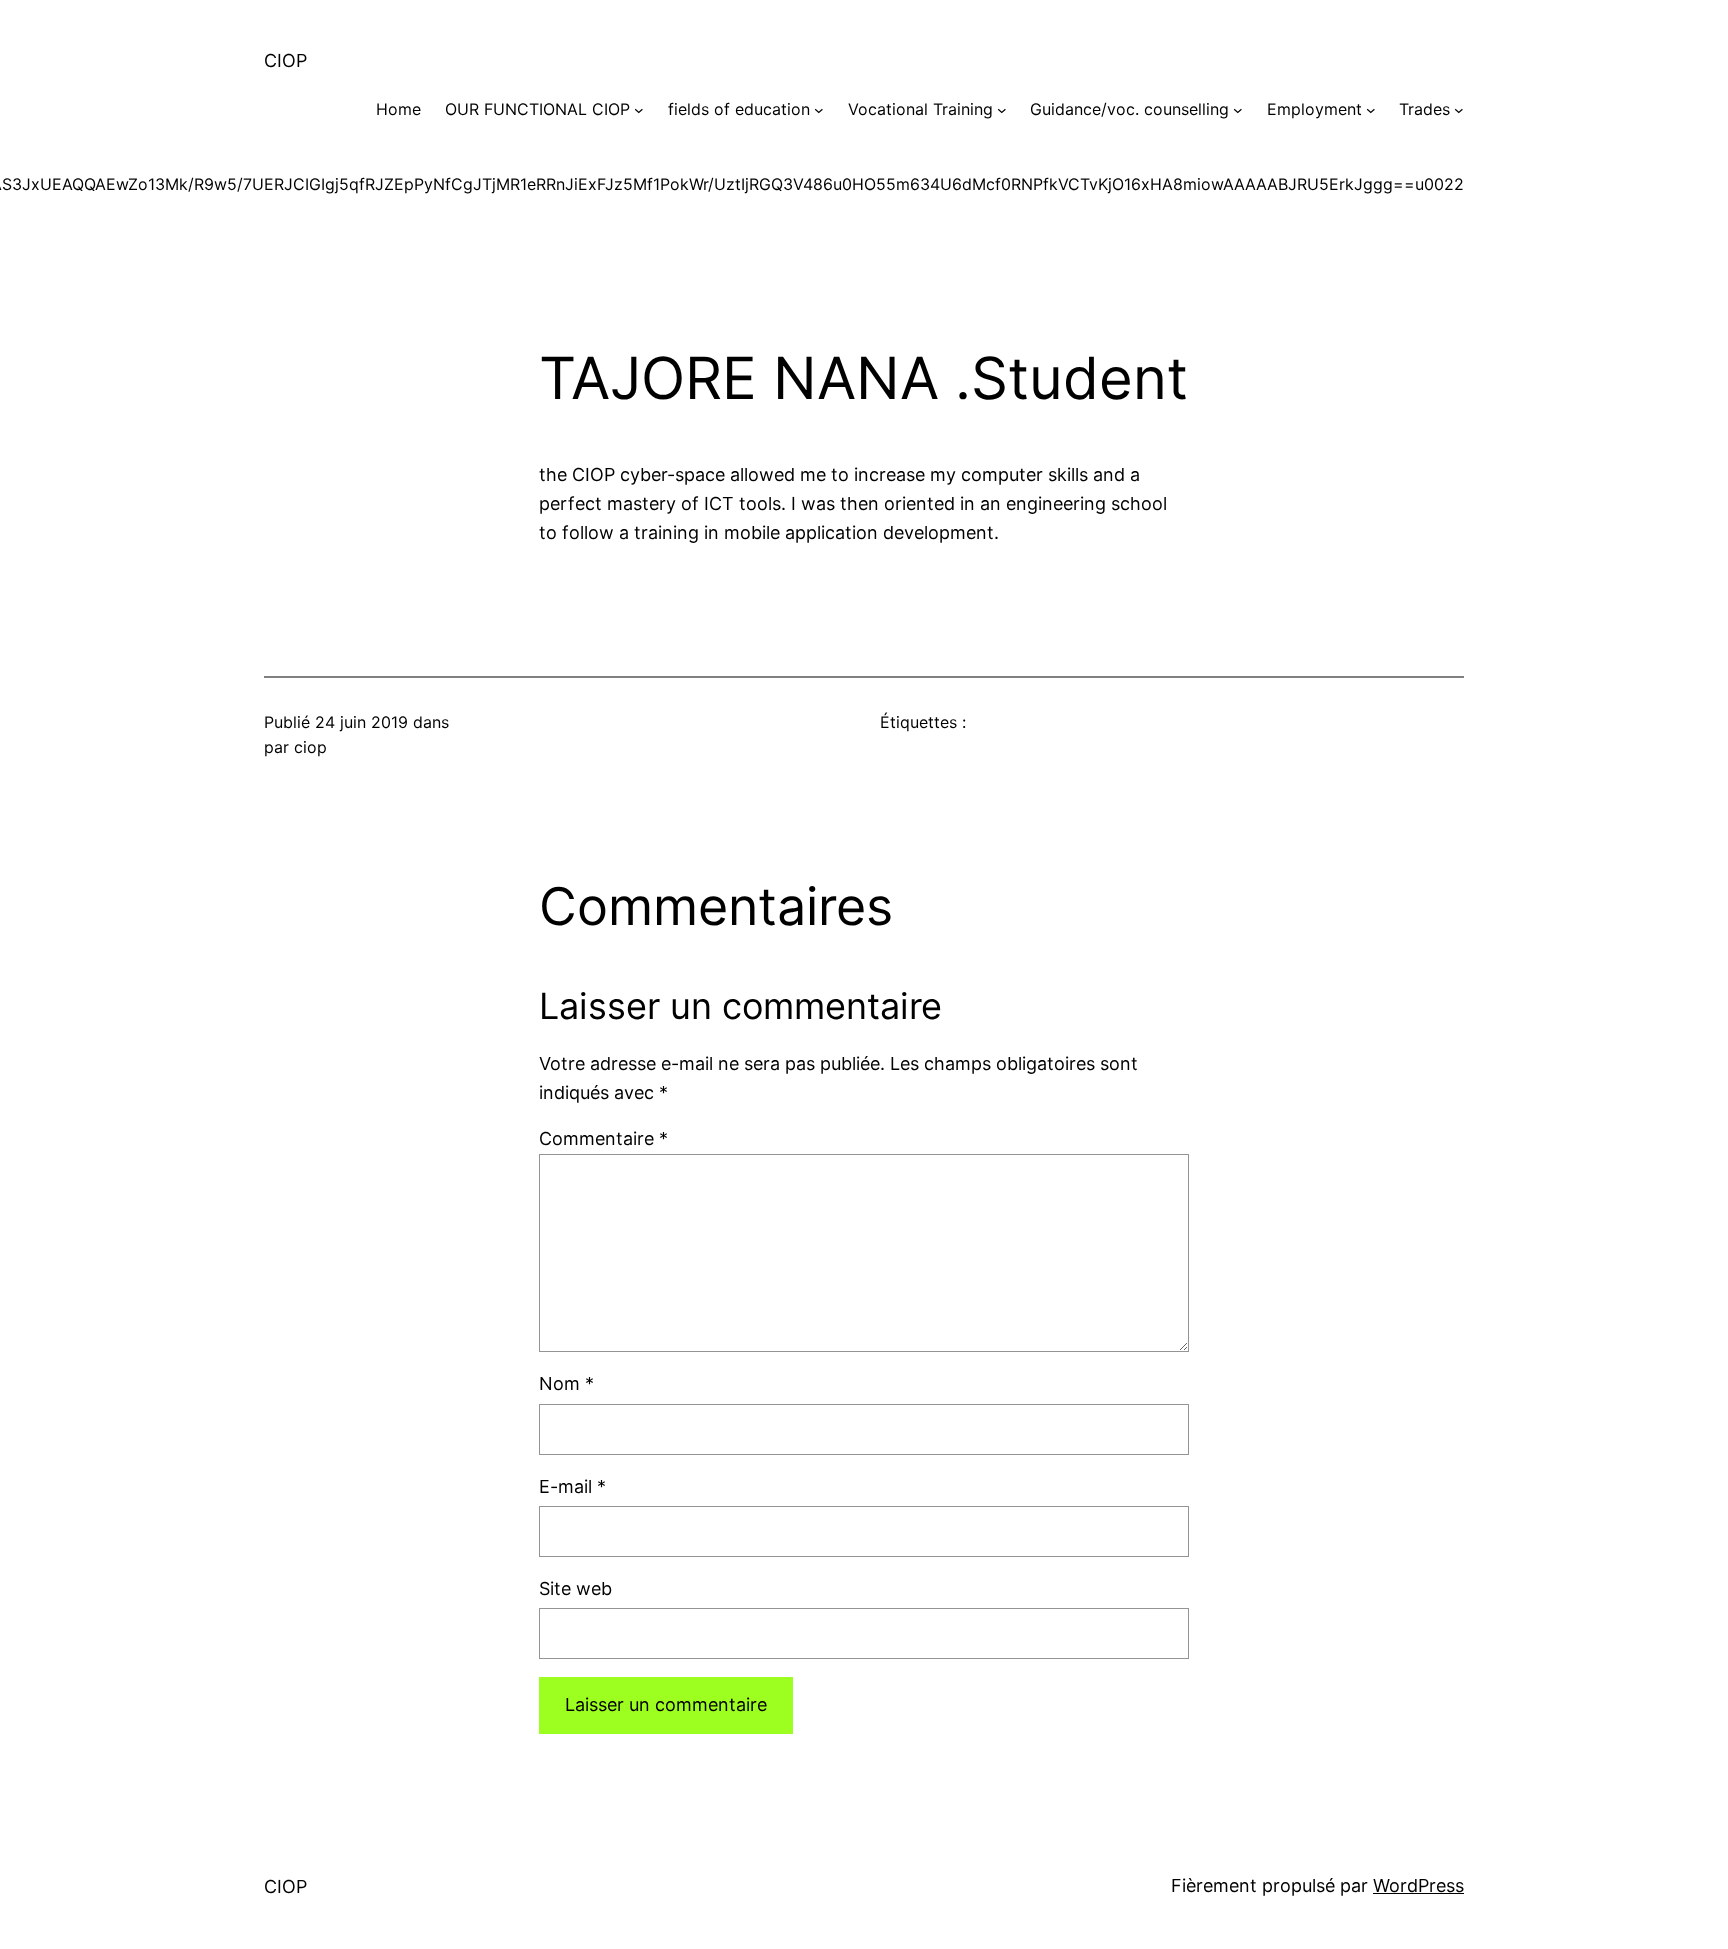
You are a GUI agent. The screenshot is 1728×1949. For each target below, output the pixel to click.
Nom (566, 1383)
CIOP (285, 60)
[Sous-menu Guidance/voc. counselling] (1238, 110)
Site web (575, 1588)
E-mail (572, 1486)
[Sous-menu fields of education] (819, 110)
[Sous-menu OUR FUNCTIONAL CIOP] (639, 110)
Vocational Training (920, 109)
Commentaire (603, 1138)
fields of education (739, 109)
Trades (1424, 109)
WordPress (1418, 1885)
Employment (1314, 109)
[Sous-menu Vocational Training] (1002, 110)
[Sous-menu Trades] (1459, 110)
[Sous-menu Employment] (1371, 110)
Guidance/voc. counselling (1129, 109)
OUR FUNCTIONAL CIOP (537, 109)
